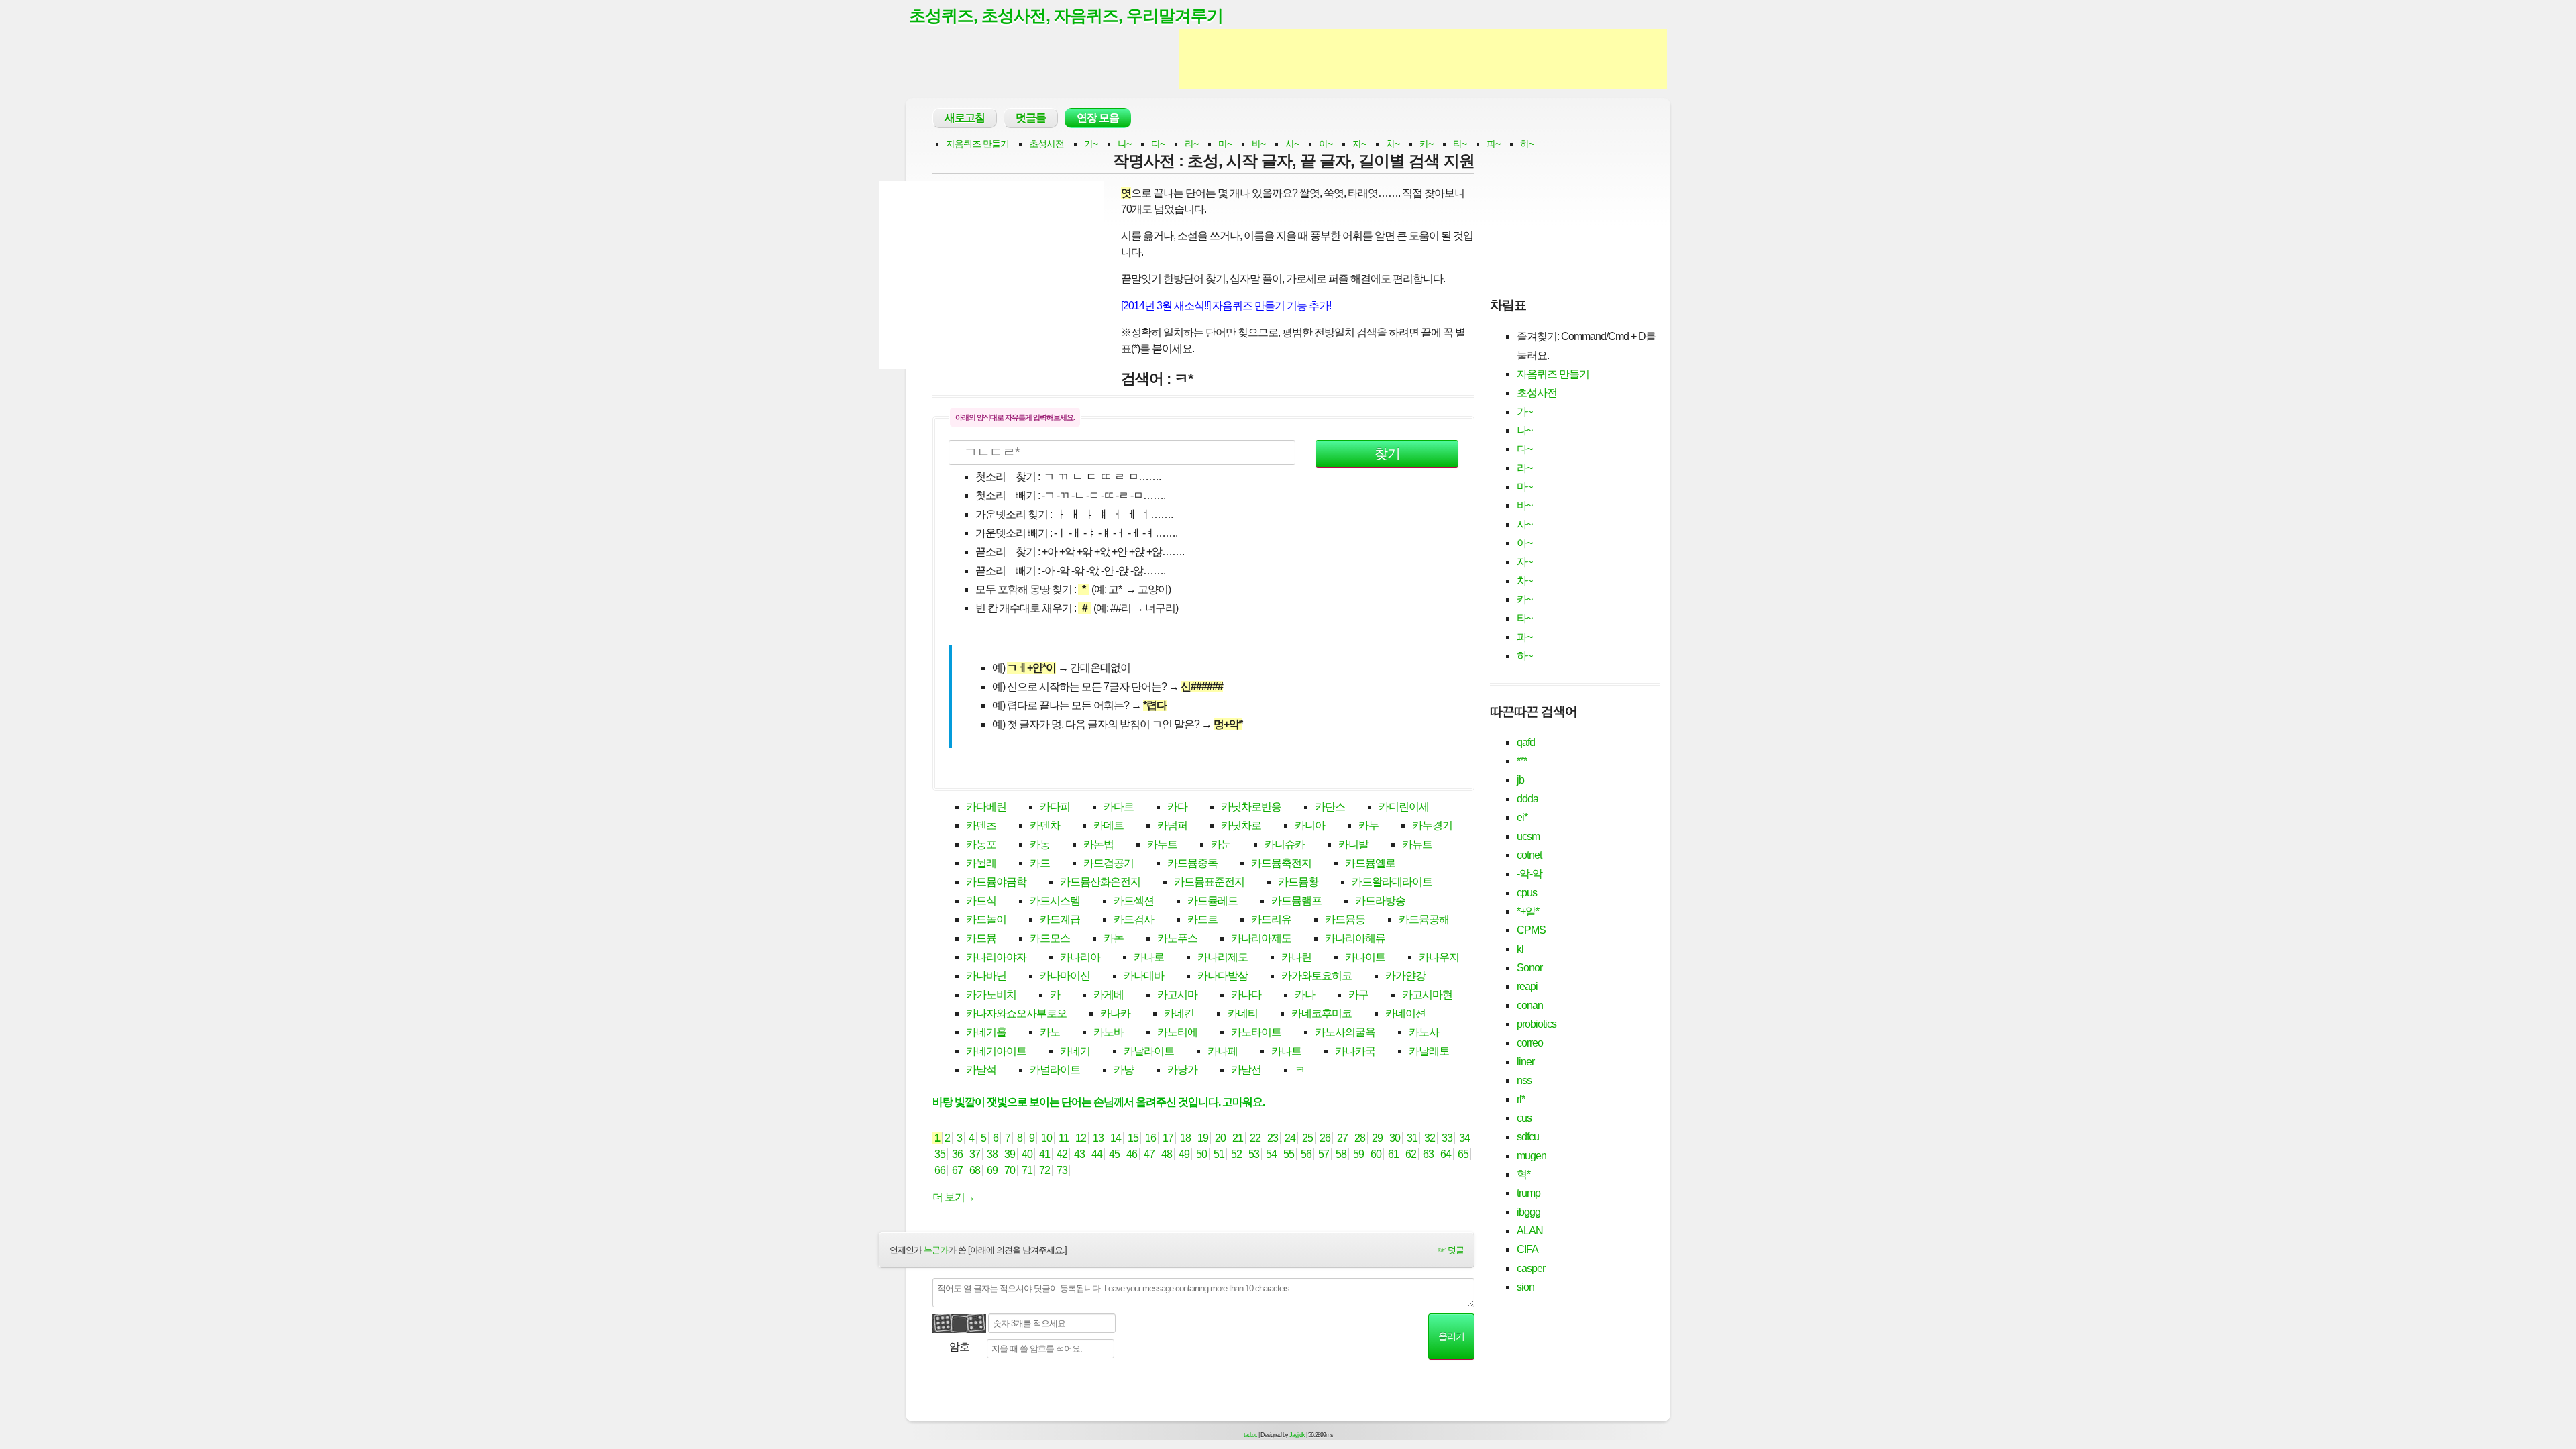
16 (1150, 1138)
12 (1081, 1138)
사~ (1292, 144)
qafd (1526, 742)
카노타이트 (1256, 1032)
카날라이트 (1149, 1051)
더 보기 (954, 1197)
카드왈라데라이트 (1392, 882)
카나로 (1149, 957)
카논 (1114, 938)
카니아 (1310, 825)
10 (1046, 1138)
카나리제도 (1223, 957)
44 (1097, 1154)
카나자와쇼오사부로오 (1016, 1013)
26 (1325, 1138)
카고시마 (1177, 995)
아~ (1326, 144)
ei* (1522, 817)
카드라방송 (1380, 901)
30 (1395, 1138)
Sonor (1529, 968)
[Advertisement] (1423, 59)
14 (1116, 1138)
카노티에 (1177, 1032)
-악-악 (1529, 874)
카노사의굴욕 (1345, 1032)
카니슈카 (1285, 844)
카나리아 (1080, 957)
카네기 (1075, 1051)
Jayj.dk (1297, 1435)
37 (975, 1154)
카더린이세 (1404, 807)
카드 (1040, 863)
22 (1255, 1138)
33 (1447, 1138)
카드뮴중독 (1192, 863)
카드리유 (1271, 919)
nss (1524, 1080)
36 (957, 1154)
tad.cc (1250, 1435)
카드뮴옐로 (1370, 863)
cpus (1527, 893)
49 (1184, 1154)
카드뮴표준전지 (1209, 882)
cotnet (1529, 855)
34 (1464, 1138)
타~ (1460, 144)
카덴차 (1045, 825)
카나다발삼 (1223, 976)
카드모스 (1050, 938)
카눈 (1221, 844)
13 (1098, 1138)
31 (1412, 1138)
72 (1044, 1170)
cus (1524, 1118)
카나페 (1223, 1051)
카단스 (1330, 807)
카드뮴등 (1345, 919)
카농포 (981, 844)
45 (1114, 1154)
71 (1027, 1170)
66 (940, 1170)
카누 (1368, 825)
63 (1428, 1154)
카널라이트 (1055, 1070)
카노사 (1424, 1032)
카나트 (1286, 1051)
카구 (1358, 995)
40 (1027, 1154)
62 (1411, 1154)
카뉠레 (981, 863)
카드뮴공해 (1424, 919)
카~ (1426, 144)
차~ (1393, 144)
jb (1520, 780)
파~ (1493, 144)
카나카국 (1355, 1051)
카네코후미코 (1322, 1013)
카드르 (1202, 919)
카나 (1305, 995)
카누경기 (1432, 825)
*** (1522, 761)
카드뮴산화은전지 (1100, 882)
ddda (1527, 799)
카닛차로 (1241, 825)
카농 (1040, 844)
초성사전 (1046, 144)
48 (1167, 1154)
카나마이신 (1065, 976)
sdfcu (1528, 1137)
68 (975, 1170)
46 (1132, 1154)
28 (1360, 1138)
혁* (1523, 1174)
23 (1273, 1138)
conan (1530, 1005)
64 (1446, 1154)
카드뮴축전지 (1281, 863)
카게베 (1109, 995)
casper (1531, 1268)
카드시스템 (1055, 901)
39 (1010, 1154)
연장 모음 (1098, 118)
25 (1307, 1138)
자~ (1359, 144)
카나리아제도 (1261, 938)
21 (1238, 1138)
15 (1133, 1138)
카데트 (1109, 825)
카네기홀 (986, 1032)
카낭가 (1182, 1070)
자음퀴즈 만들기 (977, 144)
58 (1341, 1154)
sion (1525, 1287)
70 (1010, 1170)
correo (1530, 1043)
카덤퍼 (1172, 825)
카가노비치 (991, 995)
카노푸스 (1177, 938)
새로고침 (965, 118)
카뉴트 (1417, 844)
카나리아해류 (1355, 938)
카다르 (1119, 807)
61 (1393, 1154)
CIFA (1527, 1249)
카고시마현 (1427, 995)
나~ (1124, 144)
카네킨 (1179, 1013)
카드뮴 (981, 938)
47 (1149, 1154)
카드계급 (1060, 919)
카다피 (1055, 807)
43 (1079, 1154)
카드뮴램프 (1296, 901)
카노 (1050, 1032)
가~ (1091, 144)
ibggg (1528, 1212)
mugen (1532, 1156)
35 (940, 1154)
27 (1342, 1138)
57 (1324, 1154)
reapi (1527, 986)
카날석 (981, 1070)
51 (1219, 1154)
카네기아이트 (996, 1051)
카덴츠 (981, 825)
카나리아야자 (996, 957)
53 (1254, 1154)
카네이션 (1405, 1013)
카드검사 (1134, 919)
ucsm (1528, 836)
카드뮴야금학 (996, 882)
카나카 (1115, 1013)
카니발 (1353, 844)
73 (1062, 1170)
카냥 (1124, 1070)
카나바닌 (986, 976)
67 (957, 1170)
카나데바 (1144, 976)
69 (992, 1170)
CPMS (1531, 930)
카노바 (1109, 1032)
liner (1525, 1062)
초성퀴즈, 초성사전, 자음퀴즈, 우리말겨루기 (1066, 15)
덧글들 (1031, 118)
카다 (1177, 807)
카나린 (1296, 957)
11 (1064, 1138)
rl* (1521, 1099)
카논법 (1098, 844)
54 (1271, 1154)
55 (1289, 1154)
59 (1358, 1154)
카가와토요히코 (1317, 976)
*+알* (1528, 911)
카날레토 (1429, 1051)
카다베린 (986, 807)
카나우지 (1439, 957)
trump (1528, 1193)
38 (992, 1154)
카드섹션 (1134, 901)
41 (1044, 1154)
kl (1520, 949)
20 (1220, 1138)
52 (1236, 1154)
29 (1377, 1138)
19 (1203, 1138)
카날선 (1246, 1070)
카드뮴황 (1298, 882)
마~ (1225, 144)
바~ (1258, 144)
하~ (1527, 144)
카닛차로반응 (1251, 807)
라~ (1191, 144)
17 (1168, 1138)
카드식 (981, 901)
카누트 (1162, 844)
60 (1376, 1154)
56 (1306, 1154)
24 (1290, 1138)
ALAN (1530, 1231)
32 (1430, 1138)
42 (1062, 1154)
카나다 (1246, 995)
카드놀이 (986, 919)
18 (1185, 1138)
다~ (1158, 144)
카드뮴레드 (1213, 901)
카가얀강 (1405, 976)
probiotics (1537, 1024)
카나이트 (1365, 957)
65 (1463, 1154)
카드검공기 (1109, 863)
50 (1201, 1154)
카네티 (1243, 1013)
